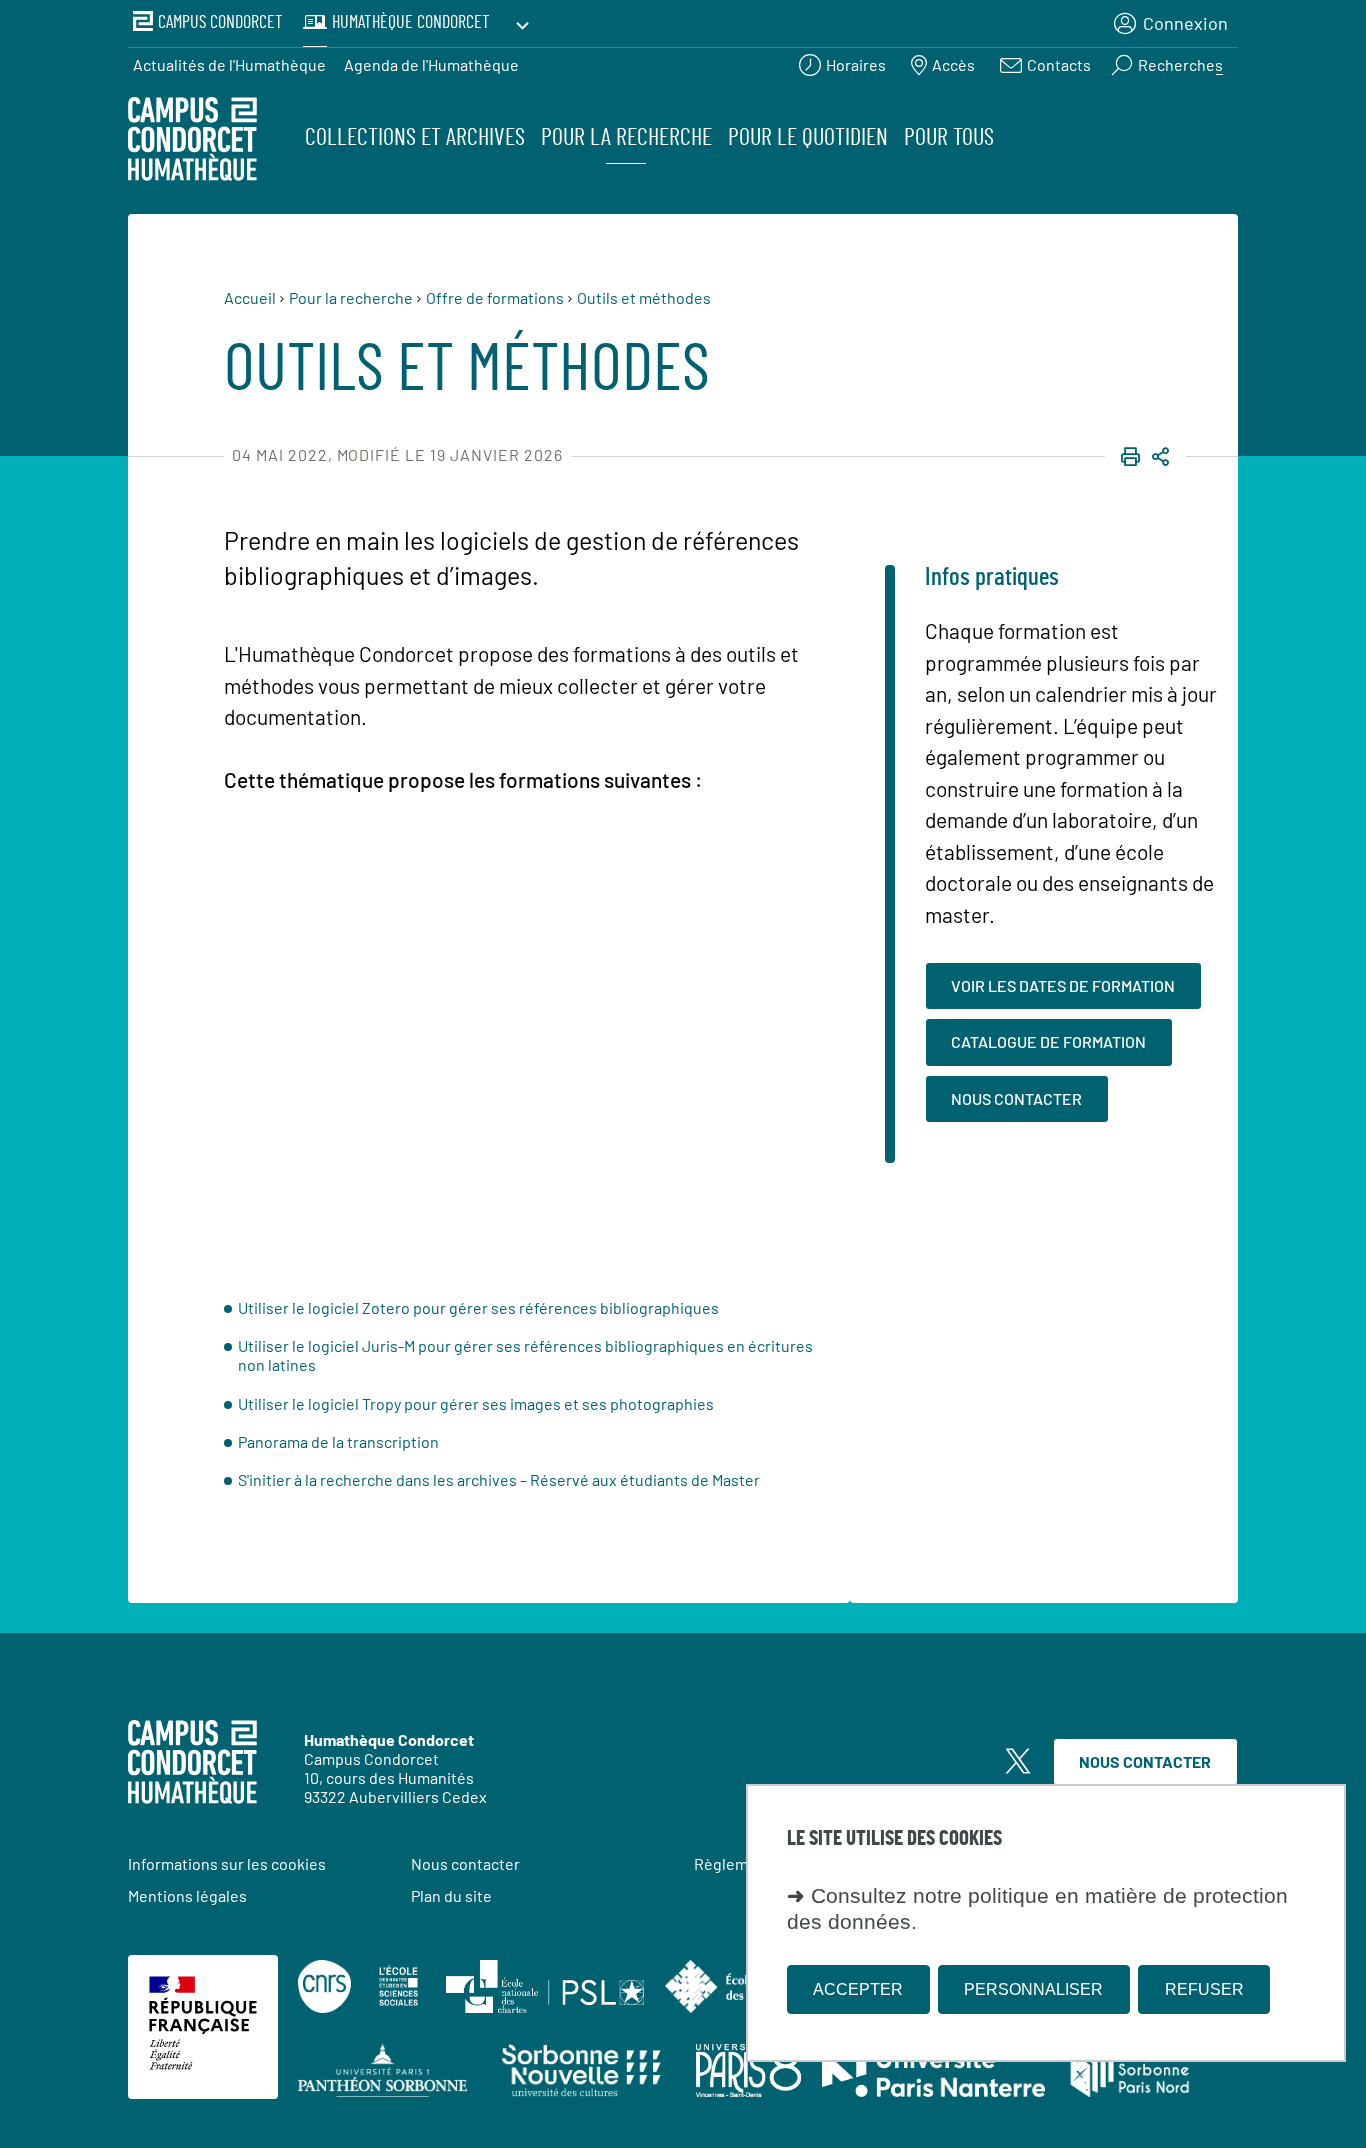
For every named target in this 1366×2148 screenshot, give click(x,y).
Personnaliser (1033, 1988)
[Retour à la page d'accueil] (192, 142)
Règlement (733, 1863)
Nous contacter (1145, 1761)
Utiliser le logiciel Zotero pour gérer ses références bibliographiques (478, 1307)
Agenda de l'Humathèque (431, 64)
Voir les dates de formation (1063, 985)
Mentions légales (187, 1895)
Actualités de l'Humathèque (229, 64)
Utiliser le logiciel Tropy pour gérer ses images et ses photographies (476, 1403)
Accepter (858, 1988)
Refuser (1204, 1988)
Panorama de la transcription (338, 1441)
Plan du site (451, 1895)
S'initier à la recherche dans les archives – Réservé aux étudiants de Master (499, 1479)
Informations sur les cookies (227, 1863)
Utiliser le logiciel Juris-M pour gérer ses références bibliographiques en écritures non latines (525, 1355)
